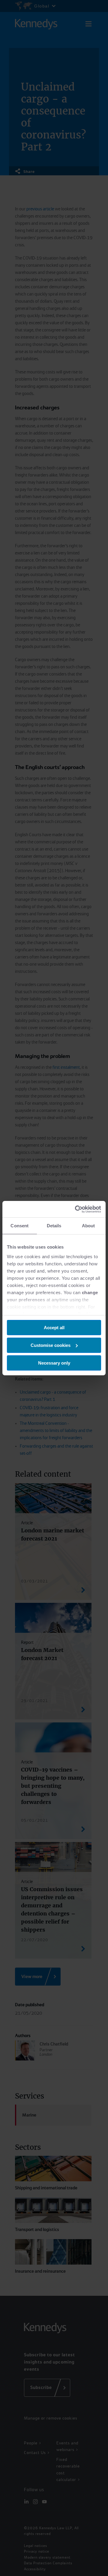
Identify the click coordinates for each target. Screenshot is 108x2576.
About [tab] (88, 1226)
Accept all (54, 1328)
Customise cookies (51, 1345)
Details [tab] (54, 1226)
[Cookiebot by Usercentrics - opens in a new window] (76, 1209)
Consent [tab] (19, 1226)
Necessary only (54, 1363)
